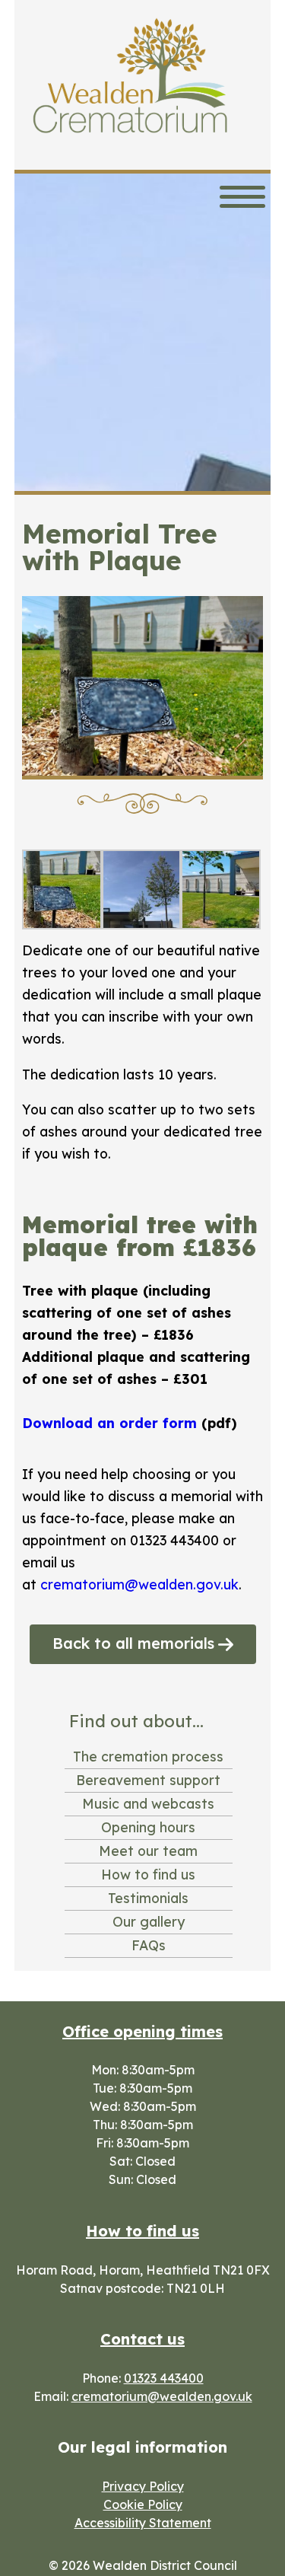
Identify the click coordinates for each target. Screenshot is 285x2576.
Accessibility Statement (143, 2523)
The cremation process (148, 1756)
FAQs (149, 1945)
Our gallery (149, 1921)
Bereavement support (148, 1780)
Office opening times (142, 2031)
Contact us (142, 2339)
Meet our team (148, 1851)
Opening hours (148, 1827)
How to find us (148, 1874)
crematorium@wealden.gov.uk (139, 1584)
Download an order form (109, 1423)
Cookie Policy (143, 2504)
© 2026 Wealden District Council (143, 2565)
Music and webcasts (148, 1803)
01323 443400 (164, 2378)
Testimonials (148, 1898)
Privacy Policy (143, 2486)
